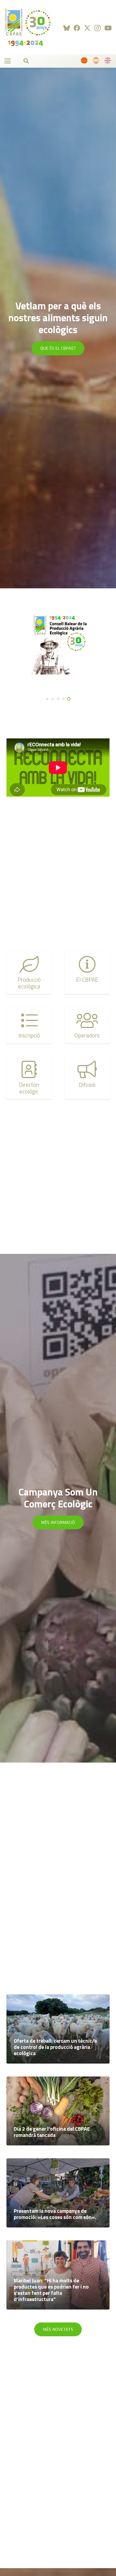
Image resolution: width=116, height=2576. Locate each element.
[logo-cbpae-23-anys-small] (28, 27)
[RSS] (67, 28)
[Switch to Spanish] (97, 62)
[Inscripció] (29, 1025)
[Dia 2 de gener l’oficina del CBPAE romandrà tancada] (58, 2111)
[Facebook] (77, 28)
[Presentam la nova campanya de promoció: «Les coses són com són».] (58, 2193)
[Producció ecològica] (29, 973)
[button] (8, 61)
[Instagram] (98, 28)
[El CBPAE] (87, 973)
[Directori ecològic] (29, 1078)
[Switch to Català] (85, 62)
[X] (87, 28)
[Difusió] (87, 1078)
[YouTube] (108, 28)
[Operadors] (87, 1025)
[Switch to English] (108, 62)
